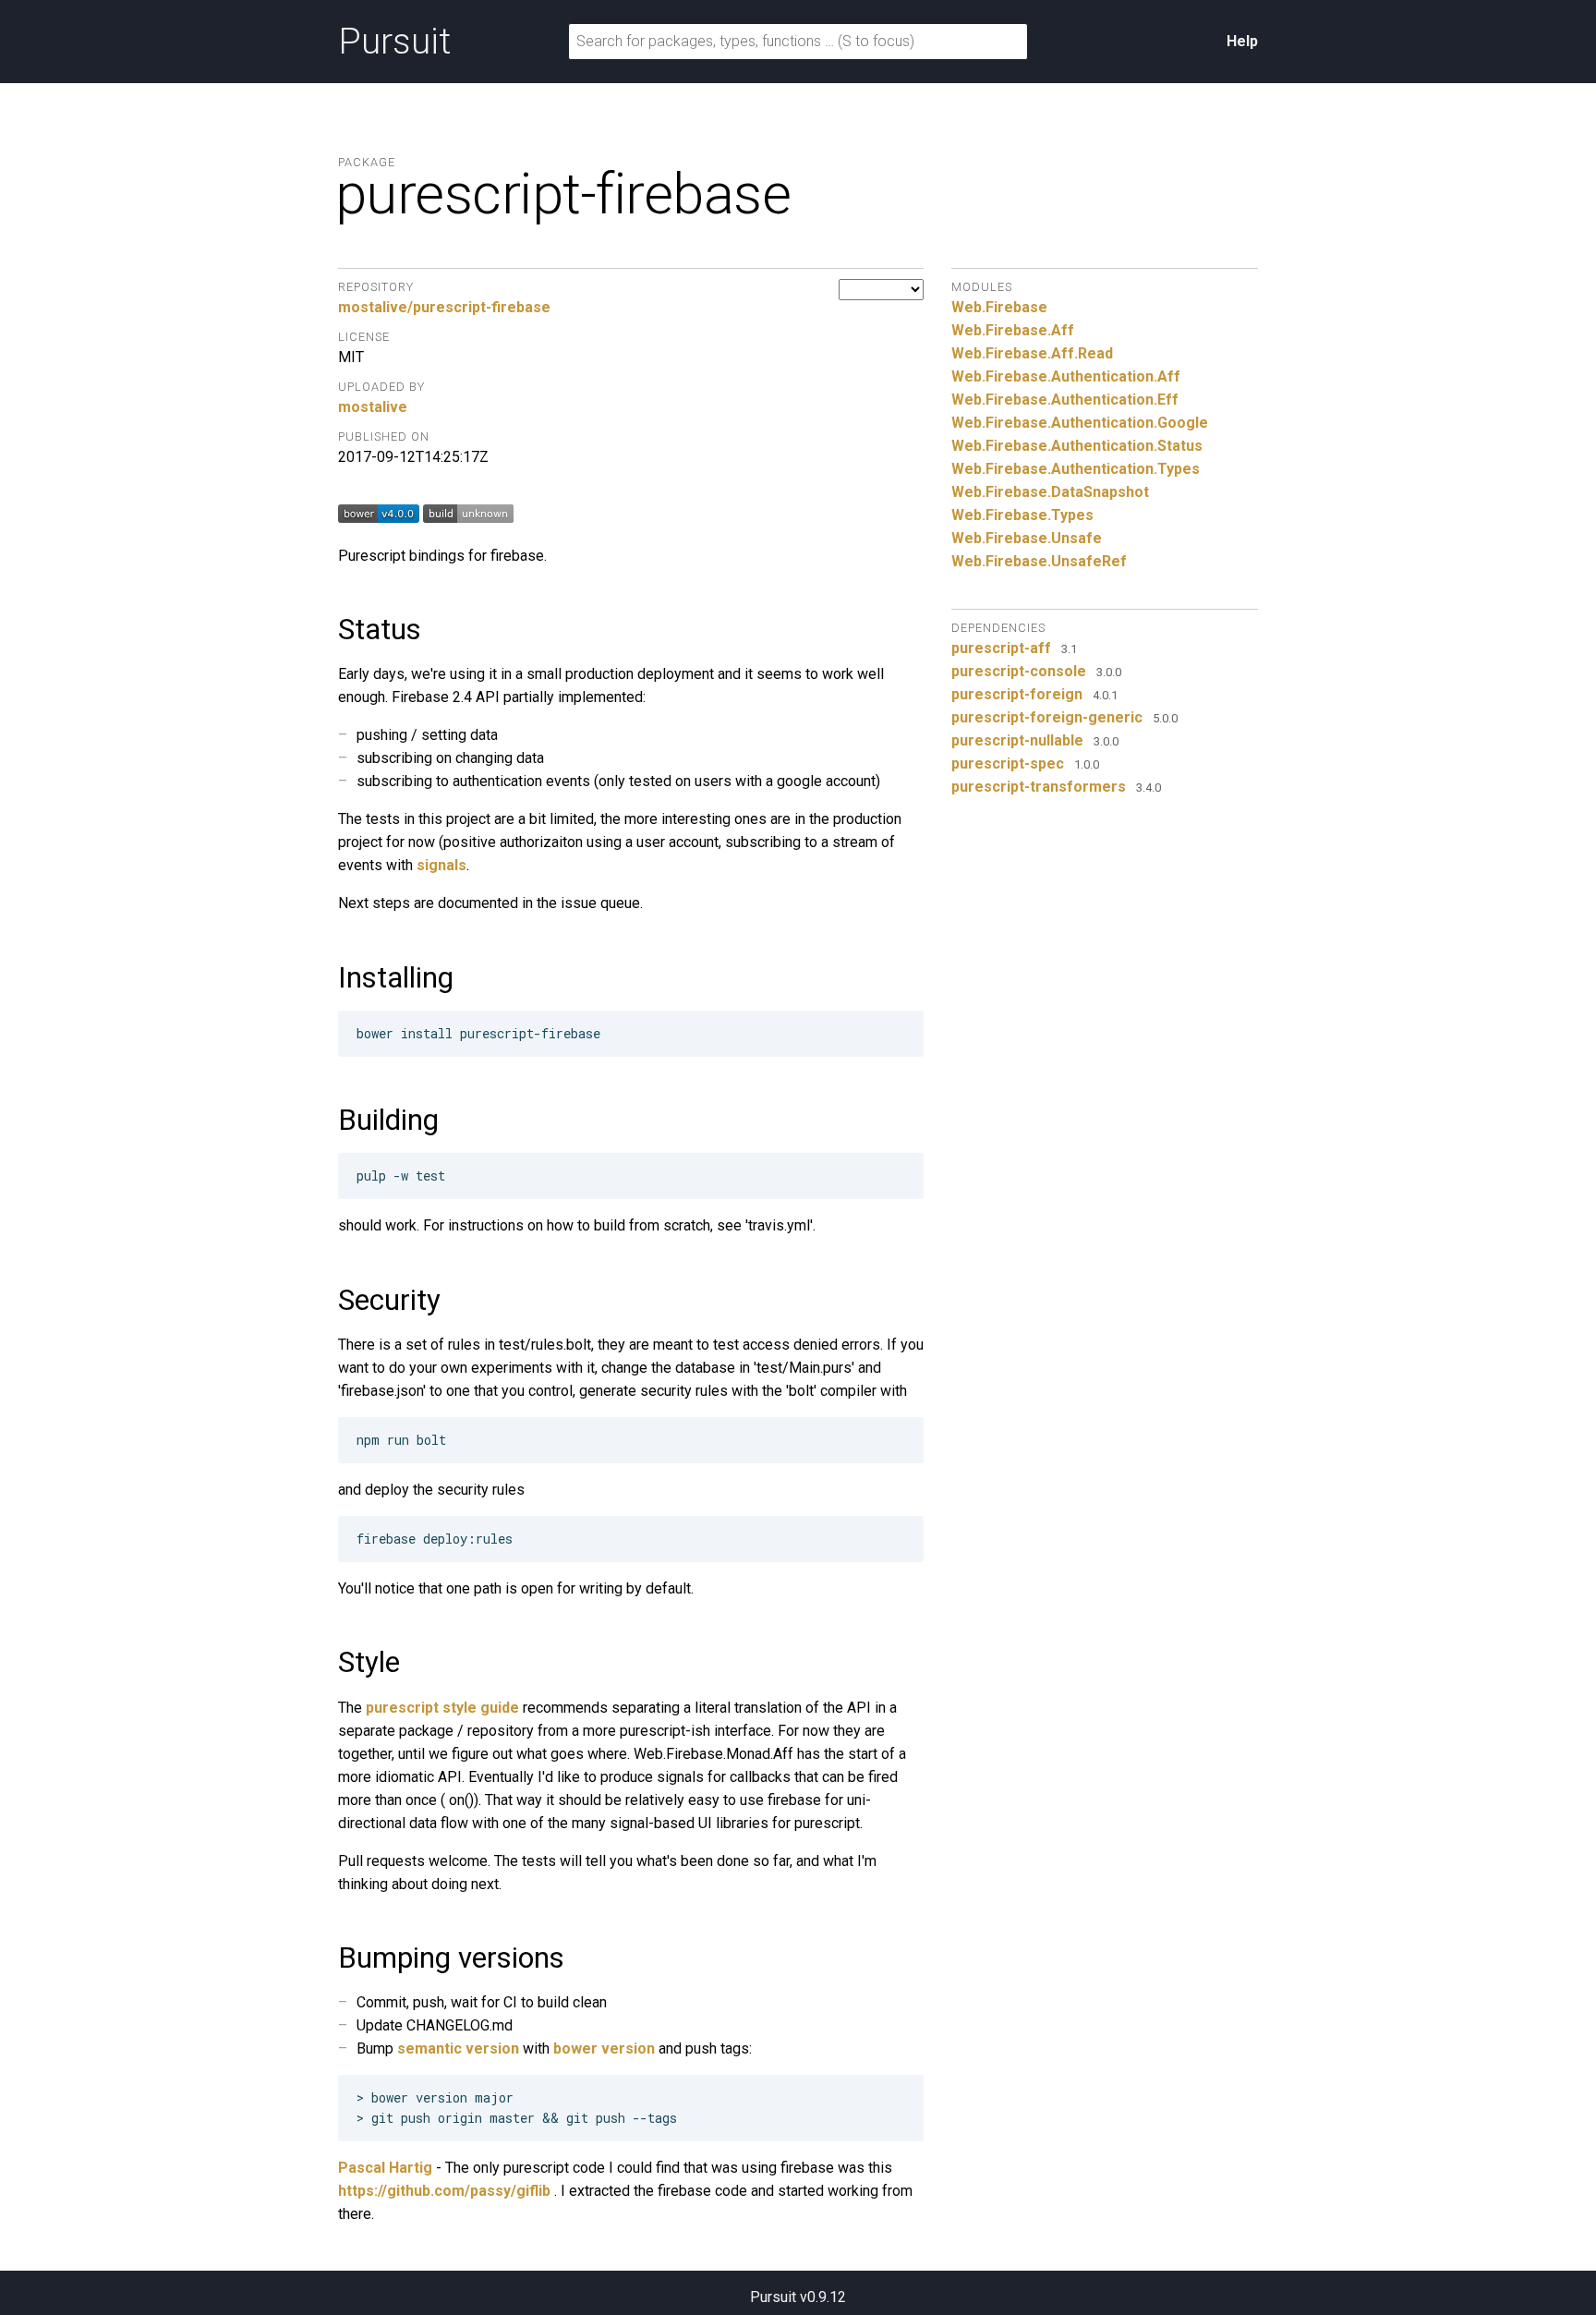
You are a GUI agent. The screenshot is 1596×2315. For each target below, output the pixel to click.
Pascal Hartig (385, 2168)
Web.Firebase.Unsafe (1027, 538)
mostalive (373, 407)
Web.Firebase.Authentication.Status (1077, 446)
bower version (604, 2048)
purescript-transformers (1039, 787)
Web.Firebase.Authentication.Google (1080, 423)
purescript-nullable (1017, 740)
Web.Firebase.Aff (1013, 330)
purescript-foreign (1017, 694)
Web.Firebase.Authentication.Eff (1065, 400)
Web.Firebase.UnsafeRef (1039, 561)
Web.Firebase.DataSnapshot (1050, 492)
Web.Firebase (999, 307)
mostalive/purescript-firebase (444, 307)
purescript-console (1019, 671)
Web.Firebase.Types (1022, 515)
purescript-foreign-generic (1047, 717)
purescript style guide (442, 1708)
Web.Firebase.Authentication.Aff (1066, 376)
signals (441, 865)
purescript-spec (1008, 764)
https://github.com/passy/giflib (444, 2191)
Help (1242, 41)
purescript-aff (1001, 648)
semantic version (458, 2048)
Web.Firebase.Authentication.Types (1076, 469)
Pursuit (394, 42)
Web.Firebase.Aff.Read (1032, 353)
